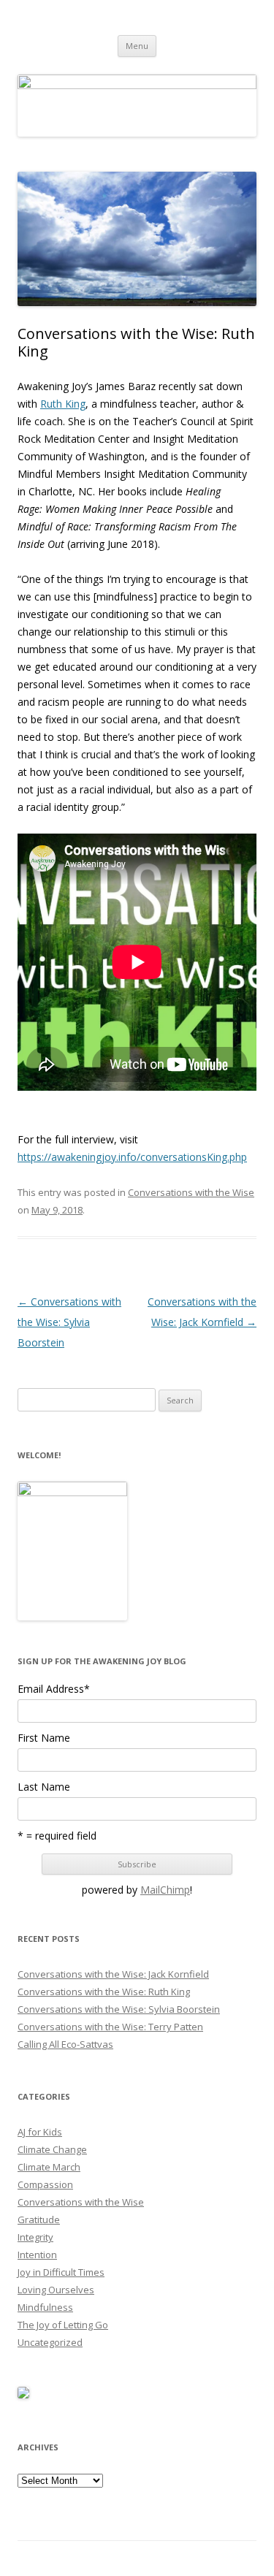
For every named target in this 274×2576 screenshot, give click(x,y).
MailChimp (165, 1890)
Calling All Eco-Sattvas (65, 2044)
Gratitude (39, 2219)
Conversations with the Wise (191, 1192)
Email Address (54, 1689)
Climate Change (52, 2149)
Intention (37, 2255)
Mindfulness (45, 2307)
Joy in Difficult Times (61, 2272)
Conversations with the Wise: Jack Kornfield (113, 1974)
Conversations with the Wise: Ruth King (104, 1992)
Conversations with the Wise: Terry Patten (110, 2027)
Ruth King (63, 404)
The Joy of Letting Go (63, 2325)
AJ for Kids (40, 2132)
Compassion (45, 2184)
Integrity (35, 2237)
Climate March (49, 2167)
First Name (44, 1738)
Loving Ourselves (56, 2290)
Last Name (44, 1787)
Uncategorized (50, 2342)
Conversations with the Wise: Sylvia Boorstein (69, 1322)
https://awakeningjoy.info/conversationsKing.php (132, 1157)
